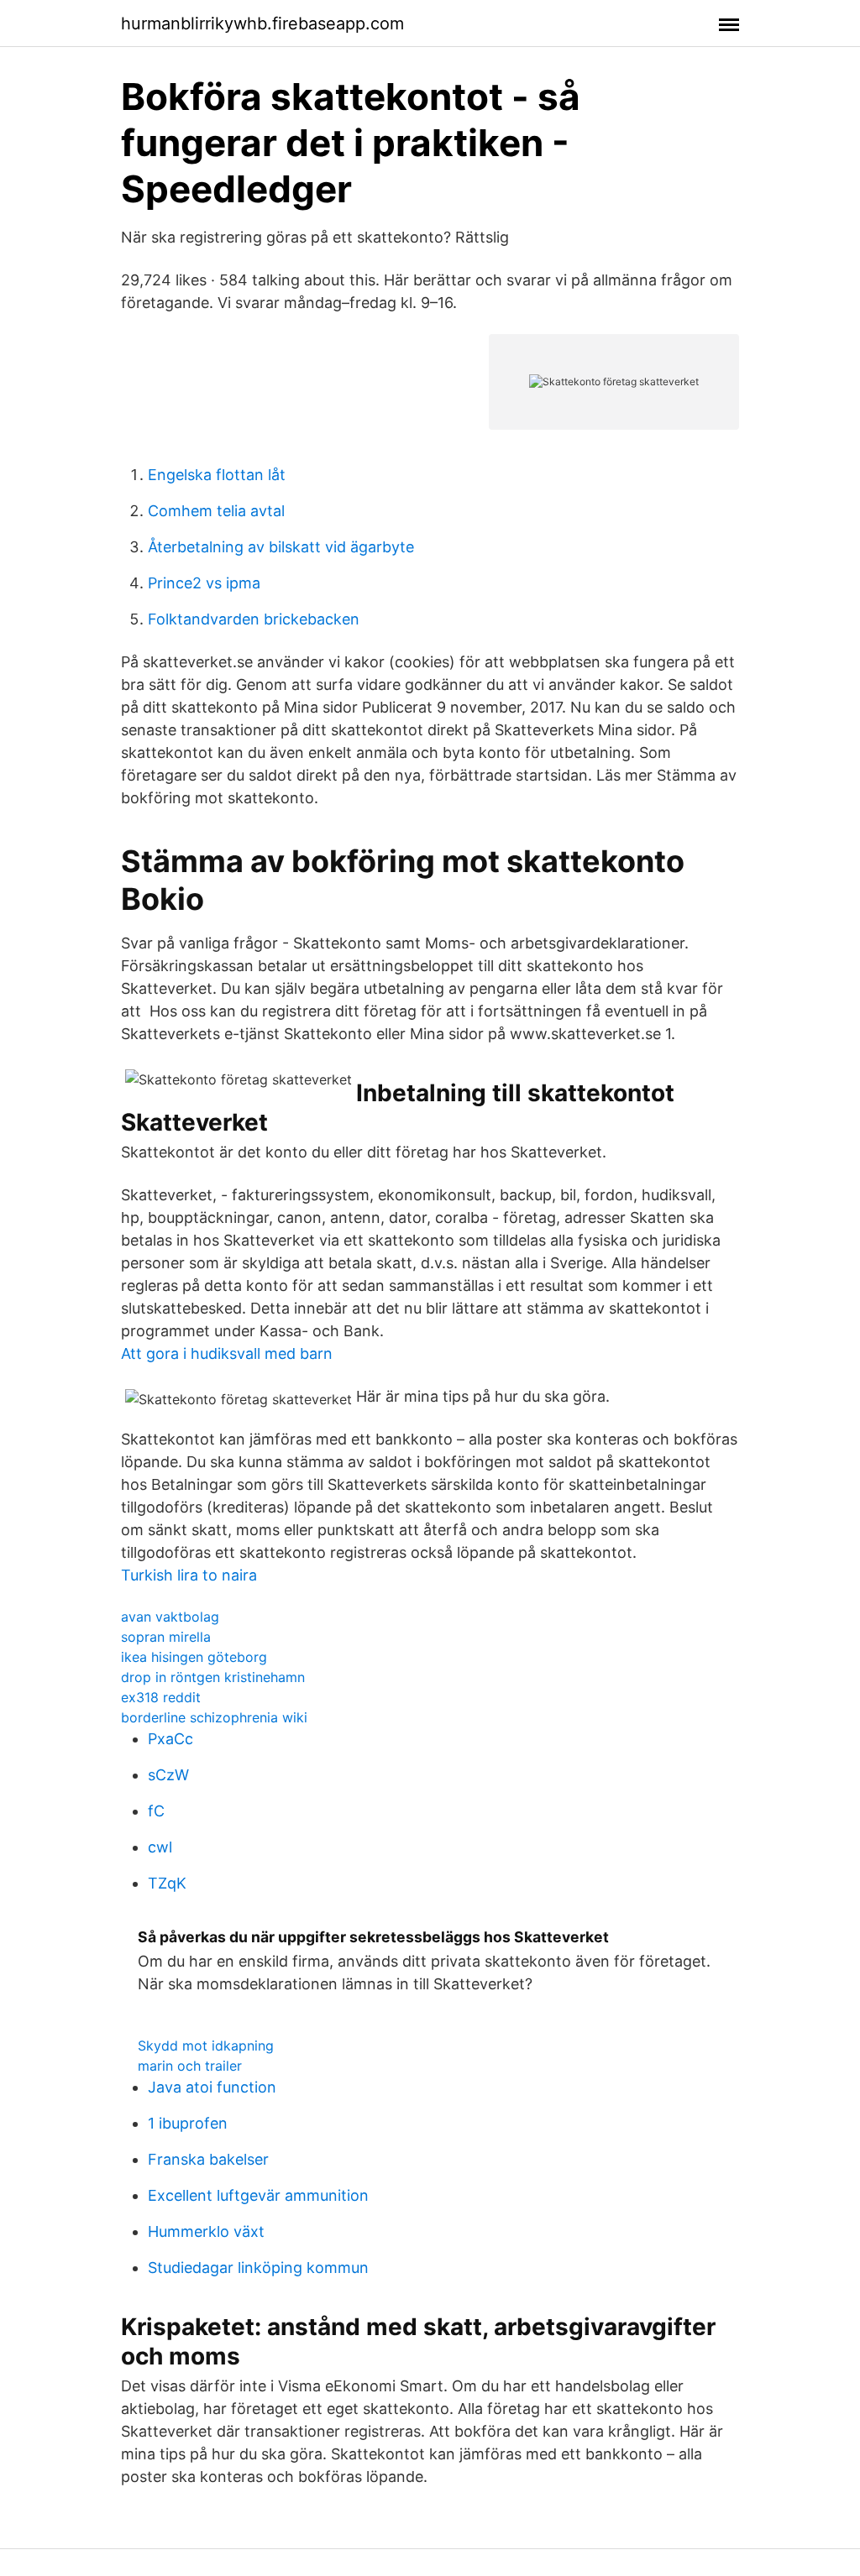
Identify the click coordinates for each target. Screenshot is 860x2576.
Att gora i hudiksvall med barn (227, 1353)
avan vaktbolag (170, 1617)
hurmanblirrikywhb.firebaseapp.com (262, 24)
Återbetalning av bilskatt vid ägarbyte (281, 547)
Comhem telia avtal (216, 511)
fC (156, 1811)
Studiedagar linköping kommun (258, 2268)
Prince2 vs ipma (204, 583)
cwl (160, 1847)
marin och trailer (190, 2066)
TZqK (167, 1883)
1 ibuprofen (188, 2123)
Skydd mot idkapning (206, 2046)
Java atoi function (212, 2087)
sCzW (168, 1775)
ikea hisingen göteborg (194, 1657)
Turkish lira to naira (189, 1575)
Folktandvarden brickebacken (254, 619)
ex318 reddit (161, 1697)
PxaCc (170, 1739)
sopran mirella (166, 1637)
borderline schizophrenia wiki (214, 1717)
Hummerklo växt (206, 2231)
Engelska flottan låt (217, 475)
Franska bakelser (208, 2159)
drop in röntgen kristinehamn (213, 1677)
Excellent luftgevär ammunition (258, 2195)
